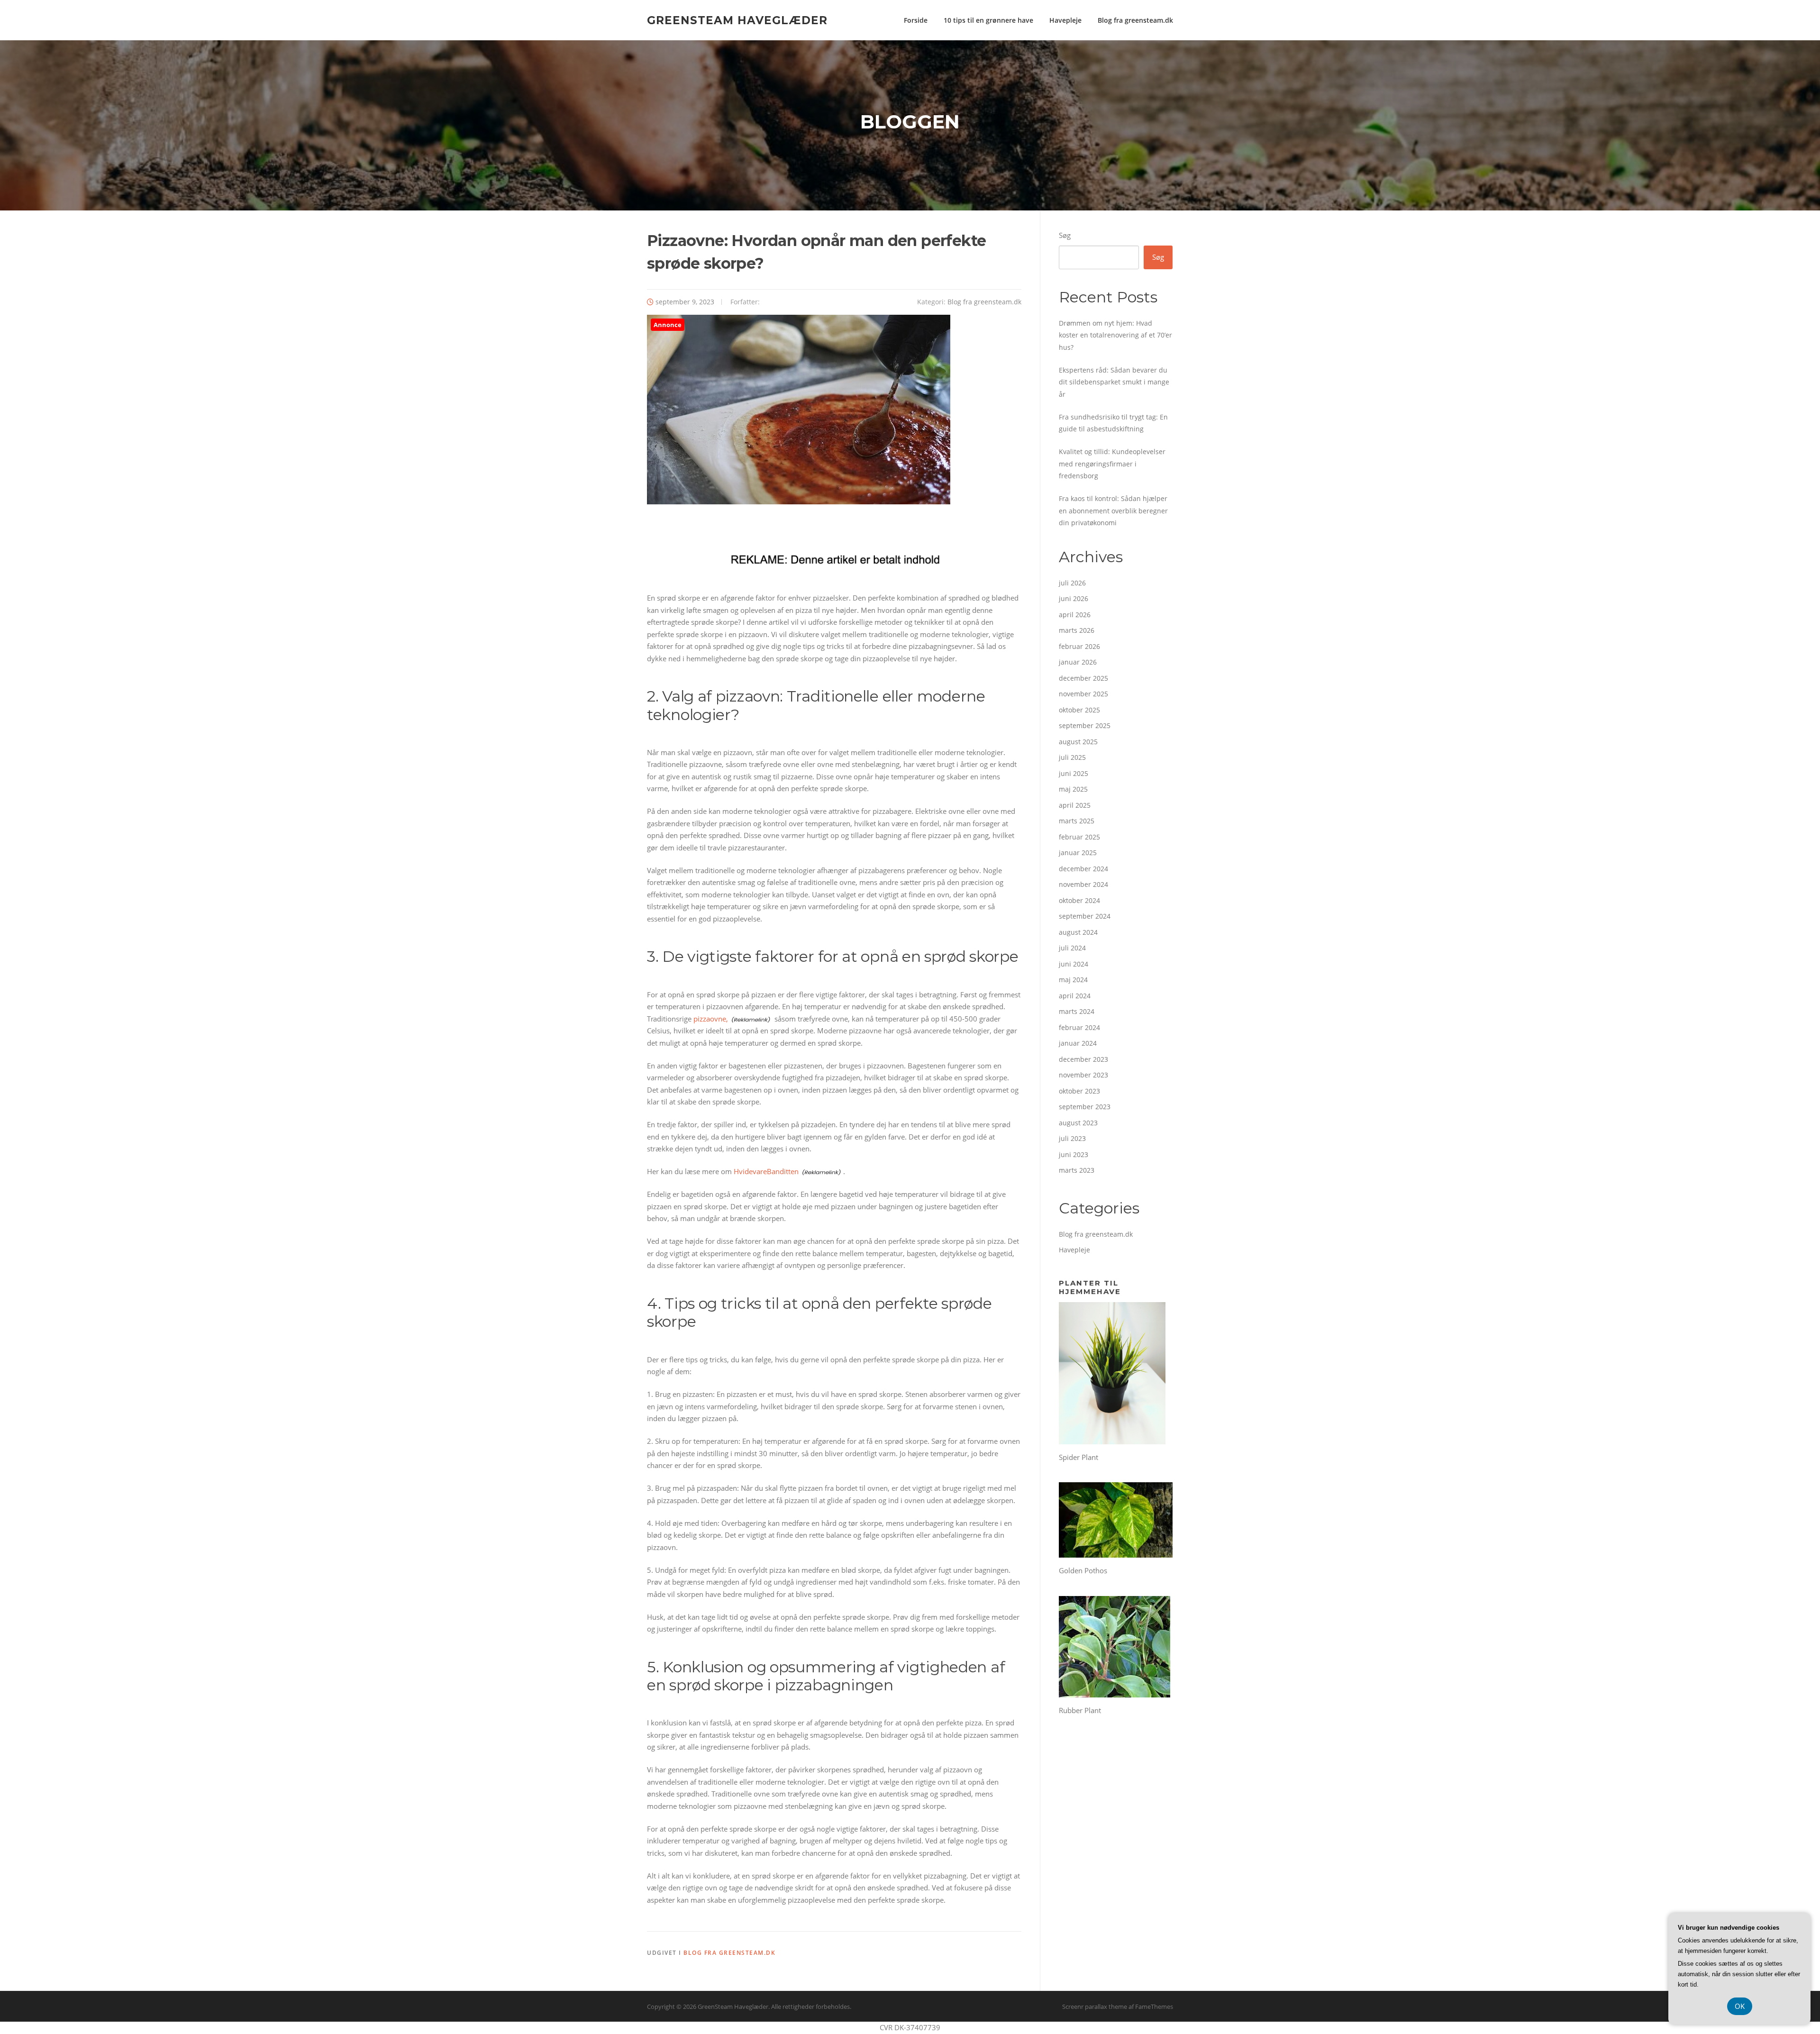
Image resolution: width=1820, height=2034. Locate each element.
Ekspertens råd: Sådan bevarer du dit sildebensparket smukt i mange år (1114, 382)
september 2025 (1085, 725)
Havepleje (1065, 20)
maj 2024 (1073, 980)
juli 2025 (1072, 757)
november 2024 (1083, 884)
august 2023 (1078, 1123)
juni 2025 (1074, 773)
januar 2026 (1078, 662)
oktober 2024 (1079, 900)
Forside (916, 20)
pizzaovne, (711, 1019)
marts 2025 (1077, 821)
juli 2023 (1072, 1138)
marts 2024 (1077, 1011)
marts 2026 (1077, 630)
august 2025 (1078, 742)
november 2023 (1083, 1075)
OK (1740, 2006)
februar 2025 (1079, 837)
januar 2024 (1078, 1043)
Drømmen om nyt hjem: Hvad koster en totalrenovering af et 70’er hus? (1115, 335)
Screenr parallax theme (1095, 2007)
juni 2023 (1074, 1154)
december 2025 (1083, 678)
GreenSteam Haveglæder (737, 20)
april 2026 (1075, 615)
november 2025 (1083, 694)
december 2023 (1083, 1059)
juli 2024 (1072, 948)
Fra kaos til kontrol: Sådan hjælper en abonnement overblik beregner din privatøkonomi (1113, 511)
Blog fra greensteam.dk (1135, 20)
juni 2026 (1074, 598)
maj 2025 (1073, 789)
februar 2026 (1079, 646)
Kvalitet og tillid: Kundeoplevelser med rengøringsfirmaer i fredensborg (1112, 464)
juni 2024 (1074, 964)
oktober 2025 (1079, 710)
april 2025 (1075, 805)
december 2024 (1083, 869)
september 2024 (1085, 916)
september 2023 (1085, 1107)
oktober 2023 (1079, 1091)
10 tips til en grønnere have (988, 20)
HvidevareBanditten (766, 1171)
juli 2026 (1072, 583)
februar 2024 (1079, 1027)
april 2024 (1075, 996)
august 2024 (1078, 932)
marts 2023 (1077, 1170)
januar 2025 (1078, 853)
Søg (1065, 235)
